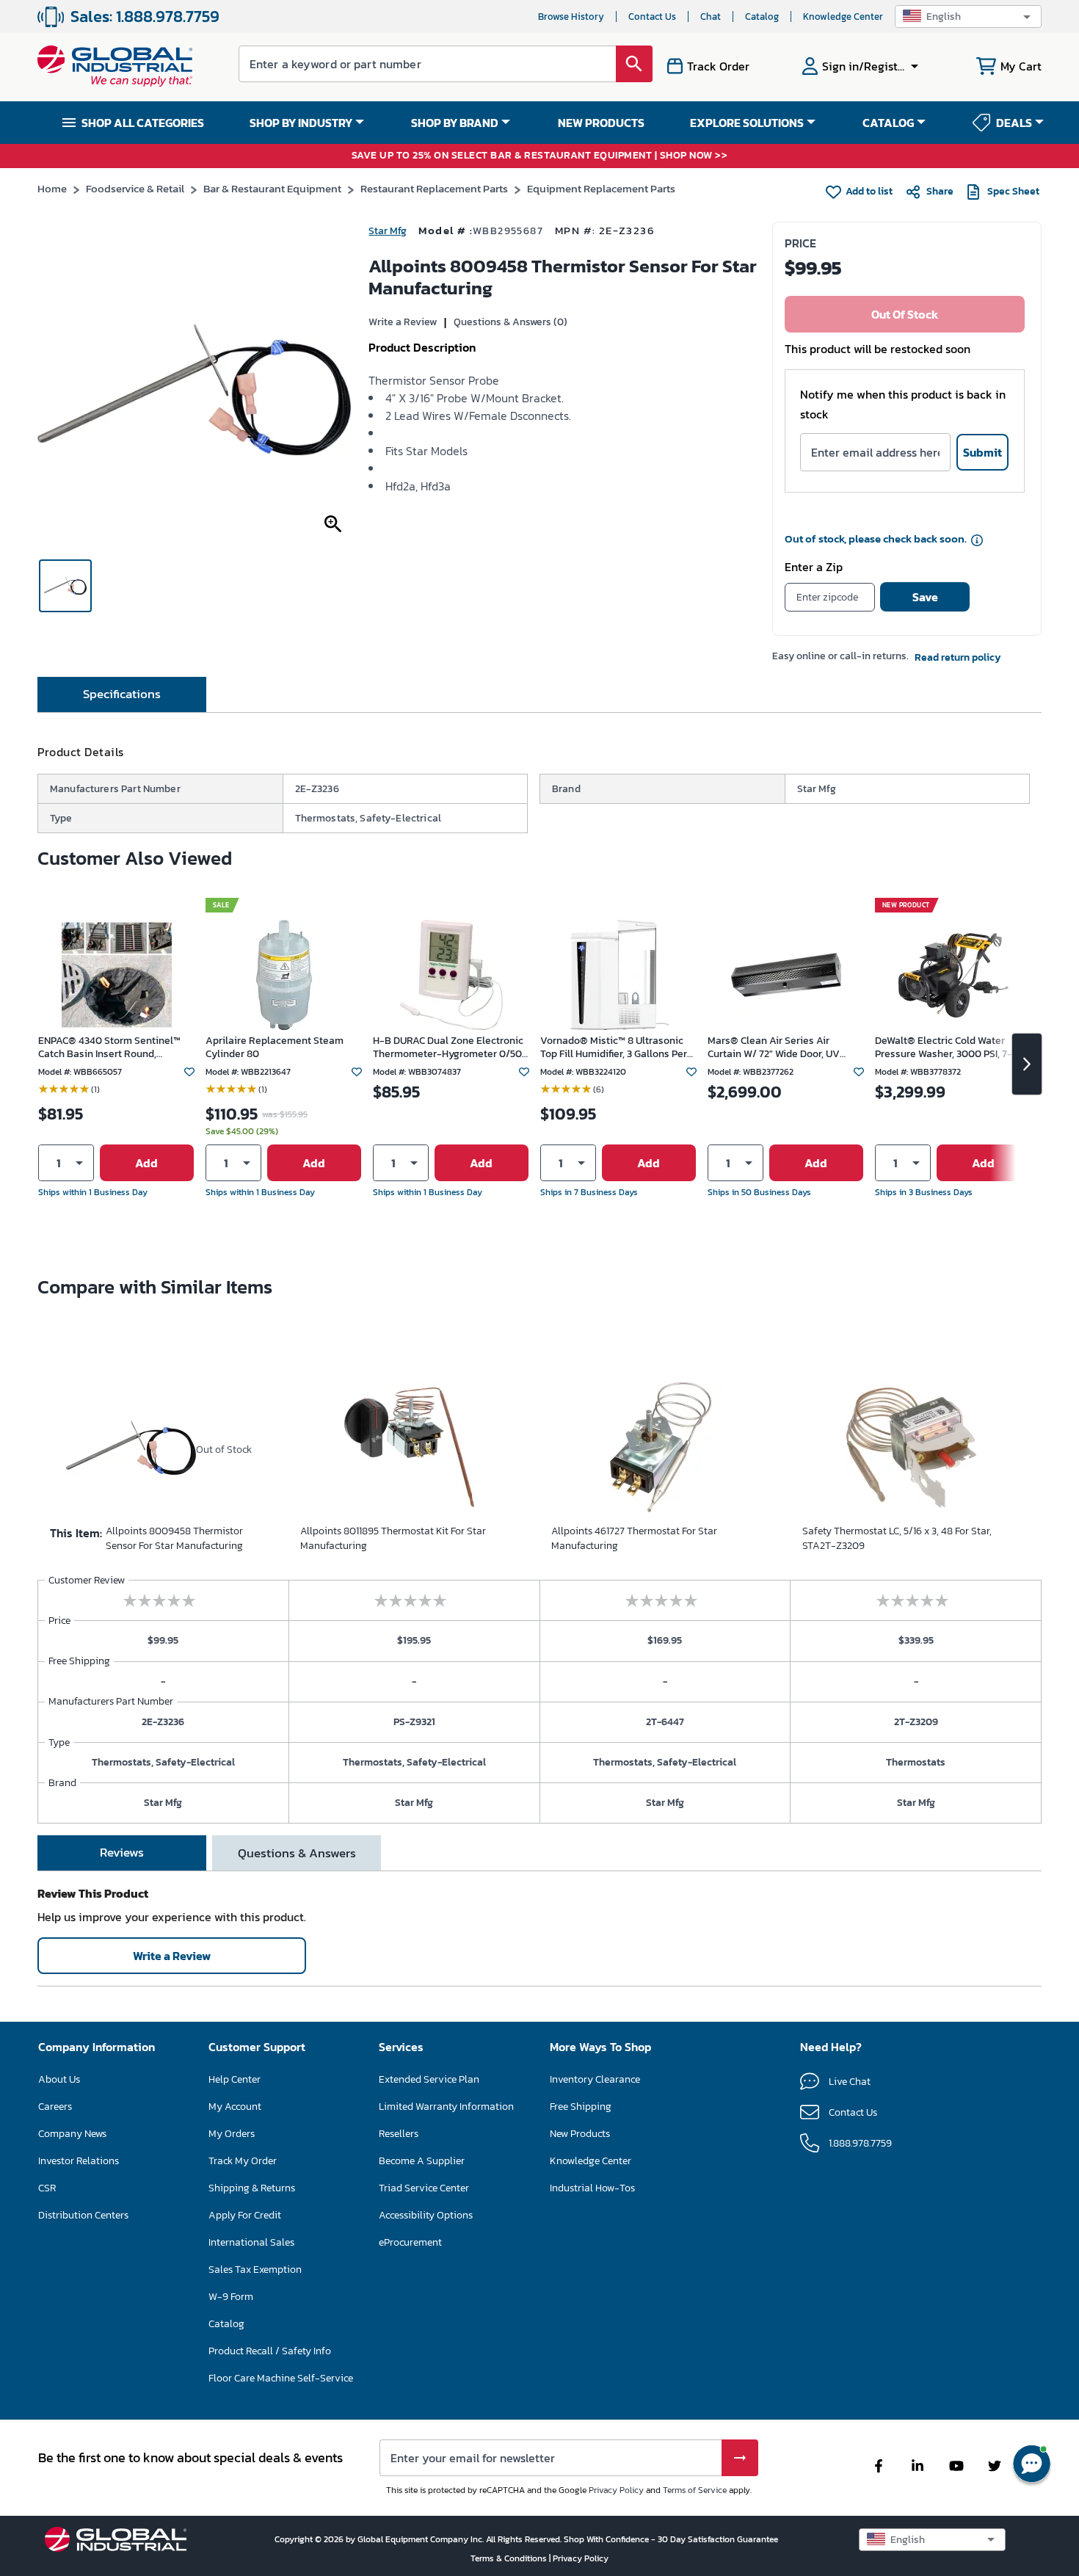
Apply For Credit (245, 2215)
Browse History (571, 17)
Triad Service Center (424, 2188)
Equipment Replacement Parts (601, 188)
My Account (235, 2107)
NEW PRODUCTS (601, 123)
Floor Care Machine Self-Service (281, 2378)
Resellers (399, 2134)
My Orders (232, 2134)
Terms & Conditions (510, 2558)
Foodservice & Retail (135, 188)
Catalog (762, 17)
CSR (47, 2188)
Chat (711, 17)
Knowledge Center (843, 17)
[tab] (122, 694)
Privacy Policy (616, 2490)
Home (52, 188)
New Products (580, 2134)
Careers (55, 2107)
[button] (968, 17)
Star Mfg (388, 231)
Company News (72, 2134)
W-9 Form (231, 2297)
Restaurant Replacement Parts (434, 188)
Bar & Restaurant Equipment (272, 188)
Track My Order (243, 2161)
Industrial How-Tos (592, 2188)
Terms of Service (695, 2490)
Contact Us (652, 17)
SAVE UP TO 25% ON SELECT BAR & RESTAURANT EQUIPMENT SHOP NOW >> (540, 156)
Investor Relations (79, 2161)
